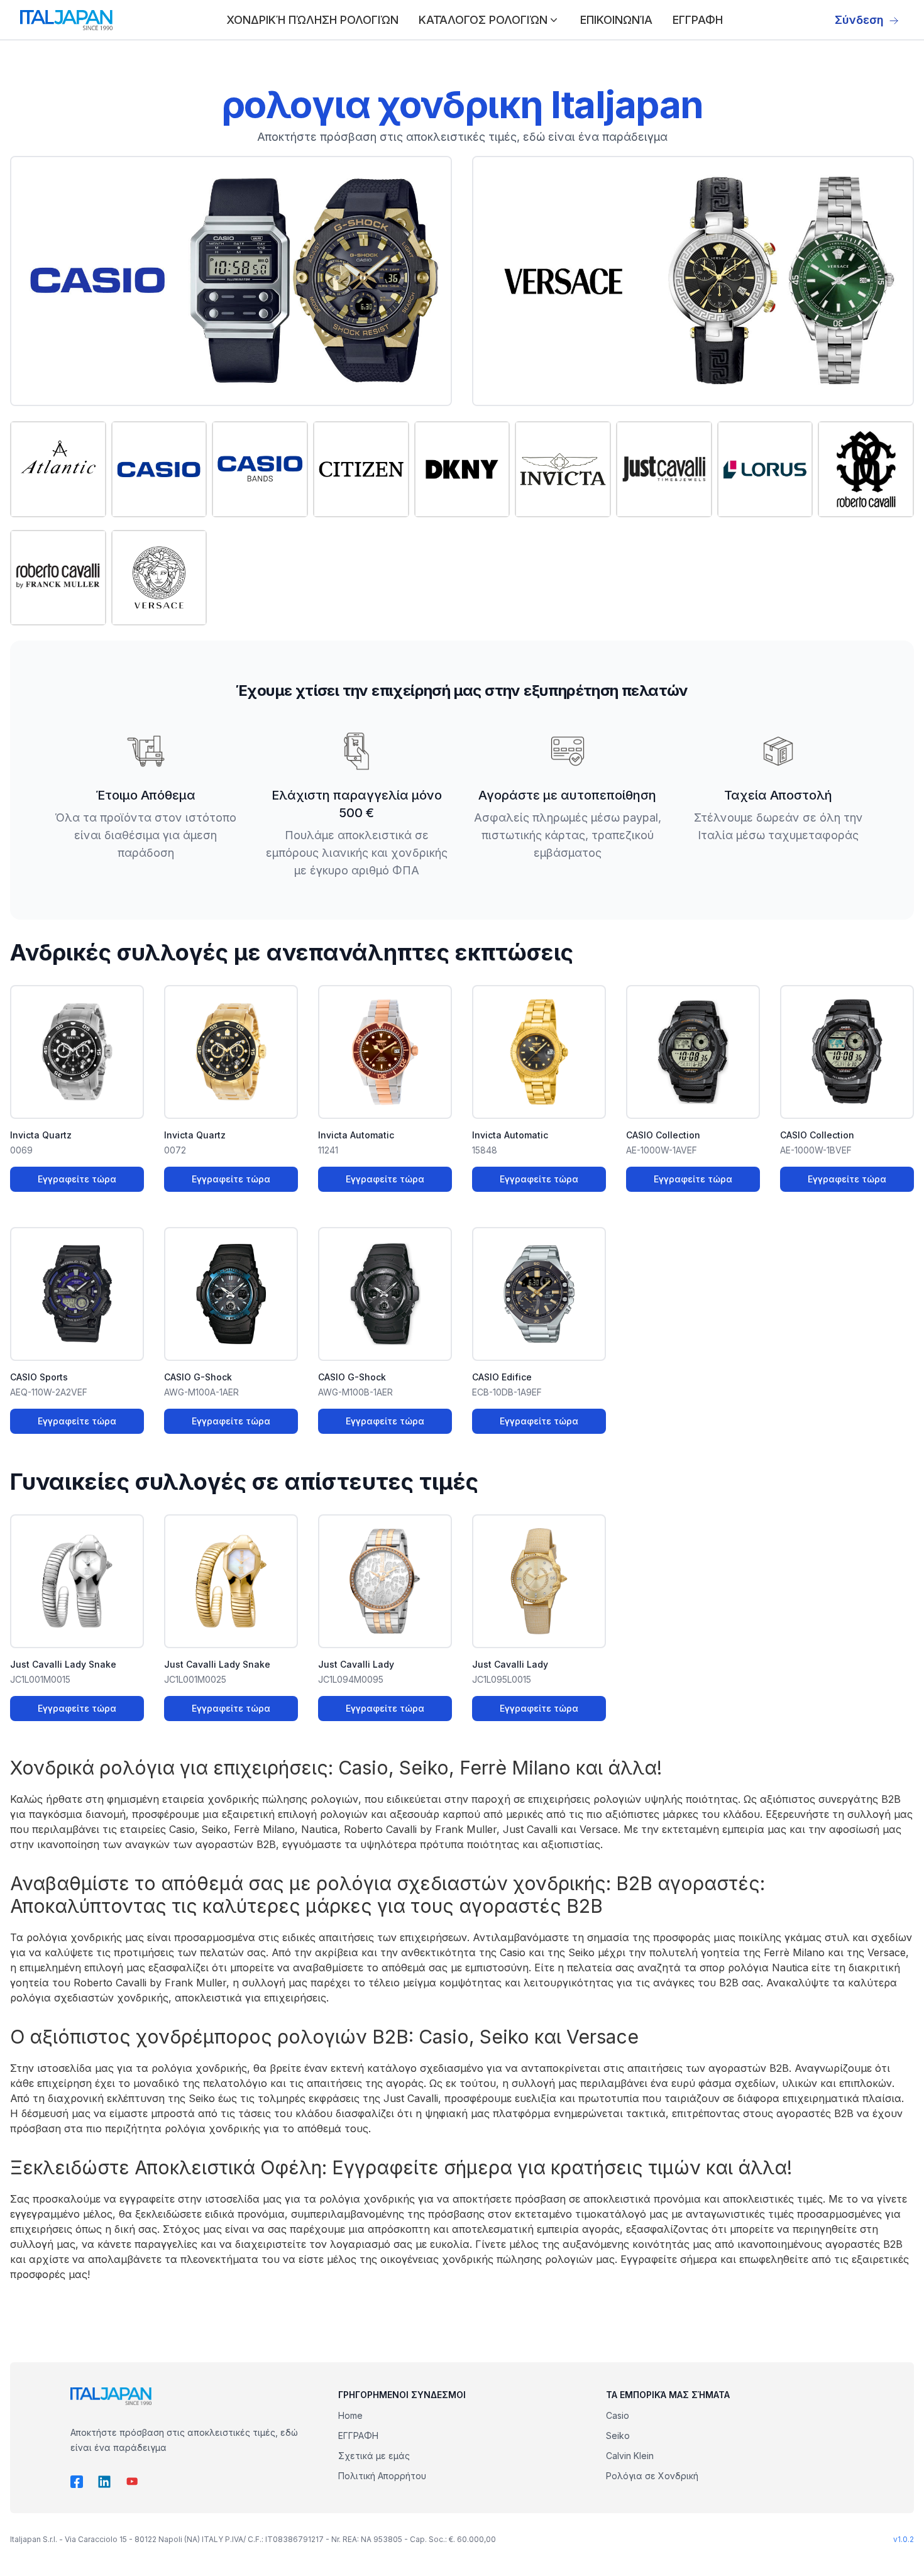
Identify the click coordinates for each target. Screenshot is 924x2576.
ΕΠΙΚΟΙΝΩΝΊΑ (616, 20)
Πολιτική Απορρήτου (382, 2476)
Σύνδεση (859, 20)
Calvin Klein (630, 2456)
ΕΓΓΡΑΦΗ (698, 20)
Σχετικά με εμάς (374, 2456)
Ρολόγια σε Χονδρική (652, 2476)
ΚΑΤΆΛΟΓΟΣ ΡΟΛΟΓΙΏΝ (483, 20)
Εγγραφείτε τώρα (77, 1179)
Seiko (618, 2436)
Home (350, 2415)
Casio (618, 2415)
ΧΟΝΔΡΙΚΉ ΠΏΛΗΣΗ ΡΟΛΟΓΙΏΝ (312, 20)
